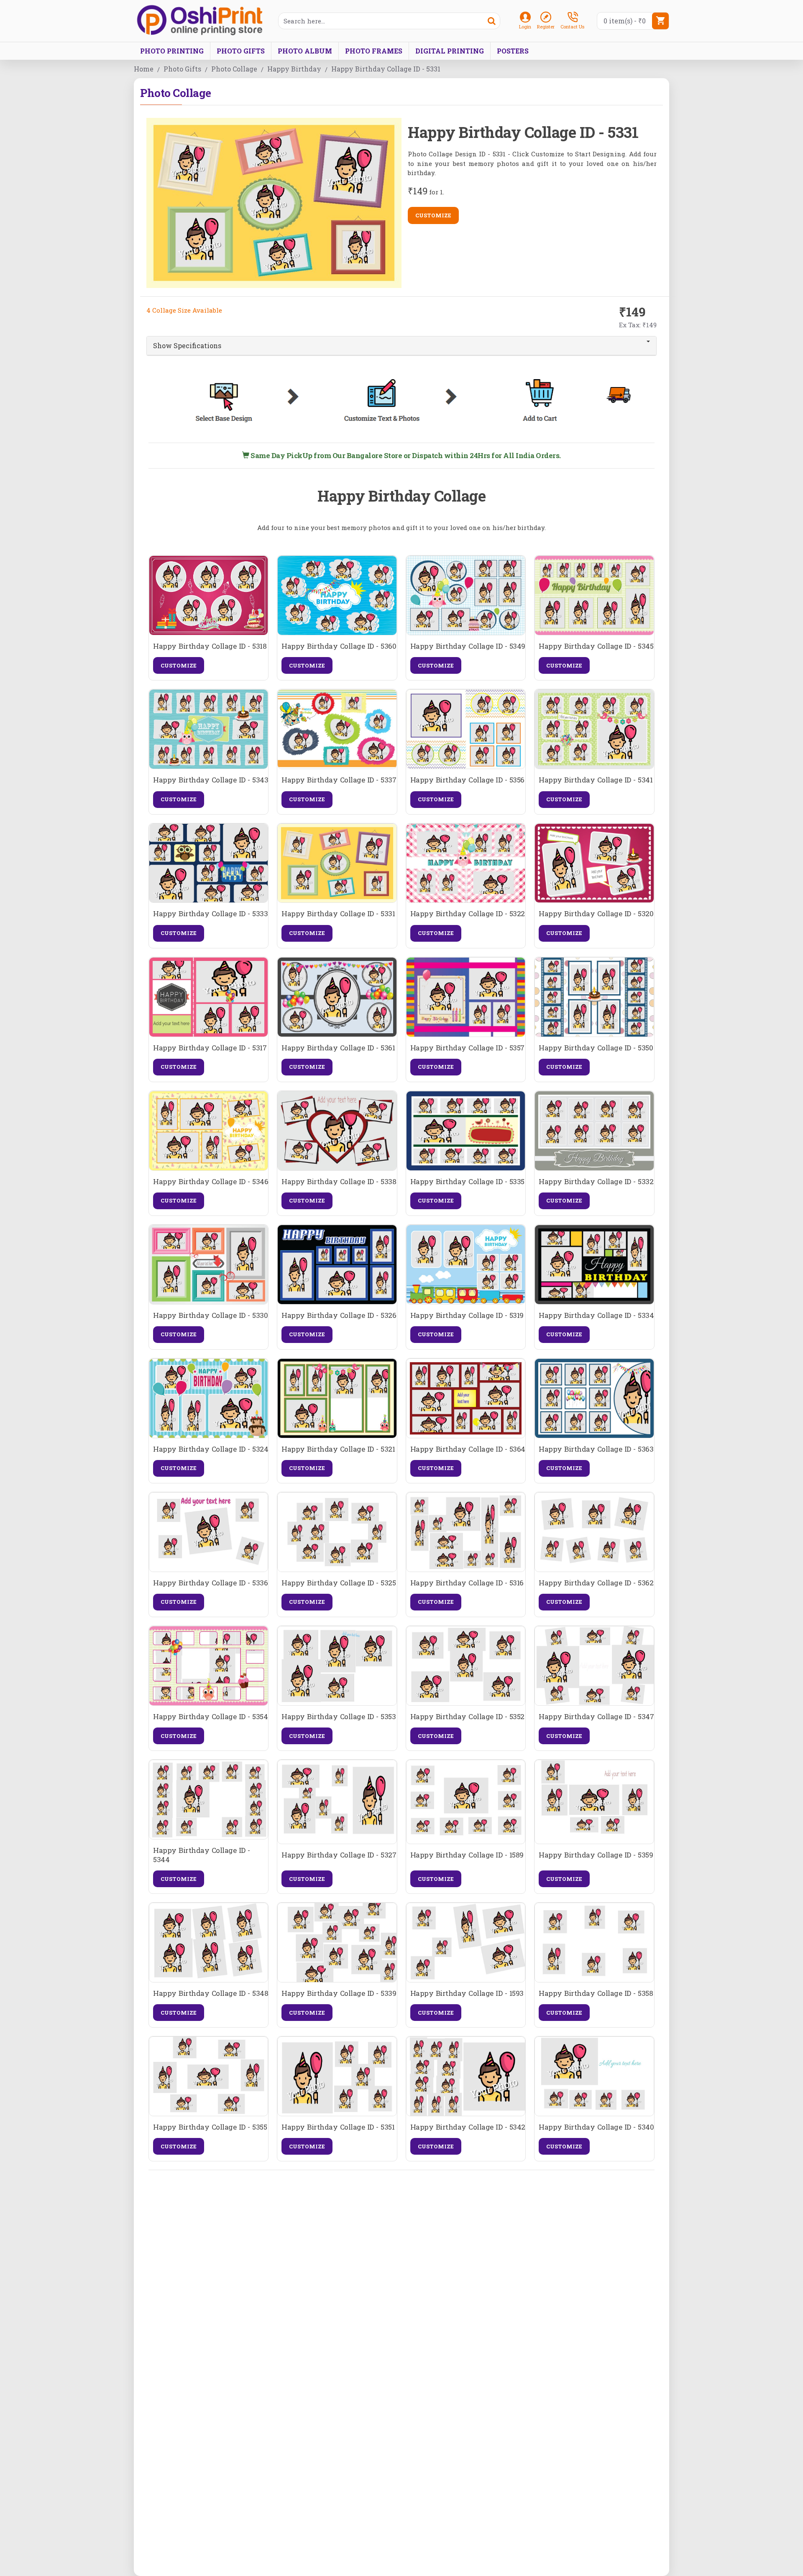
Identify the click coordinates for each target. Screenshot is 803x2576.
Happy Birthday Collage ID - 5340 (596, 2127)
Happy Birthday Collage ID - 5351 (338, 2127)
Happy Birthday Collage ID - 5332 (596, 1182)
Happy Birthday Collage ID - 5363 (596, 1449)
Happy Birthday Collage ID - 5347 (596, 1717)
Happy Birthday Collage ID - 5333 (210, 914)
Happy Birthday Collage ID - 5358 (596, 1993)
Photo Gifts (182, 69)
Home (144, 69)
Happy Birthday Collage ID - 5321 (338, 1449)
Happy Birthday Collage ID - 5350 (596, 1048)
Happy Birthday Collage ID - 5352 (467, 1717)
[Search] (491, 21)
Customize (433, 215)
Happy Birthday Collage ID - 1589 (467, 1855)
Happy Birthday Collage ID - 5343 (211, 780)
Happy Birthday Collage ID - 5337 (339, 780)
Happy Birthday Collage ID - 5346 (211, 1182)
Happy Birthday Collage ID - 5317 (210, 1048)
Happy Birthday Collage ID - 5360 (339, 646)
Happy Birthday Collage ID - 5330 (210, 1315)
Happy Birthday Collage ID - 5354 (210, 1717)
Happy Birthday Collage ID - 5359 (596, 1855)
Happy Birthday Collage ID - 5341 (596, 780)
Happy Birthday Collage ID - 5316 (467, 1583)
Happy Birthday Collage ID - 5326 (339, 1315)
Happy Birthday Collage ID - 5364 (468, 1449)
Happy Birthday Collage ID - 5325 (339, 1583)
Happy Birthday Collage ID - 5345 (596, 646)
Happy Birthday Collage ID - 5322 (468, 914)
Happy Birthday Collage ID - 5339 (339, 1993)
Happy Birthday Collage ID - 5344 (202, 1855)
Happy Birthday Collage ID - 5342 (468, 2127)
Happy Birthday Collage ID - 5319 (467, 1315)
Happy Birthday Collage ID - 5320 (596, 914)
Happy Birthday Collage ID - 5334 (596, 1315)
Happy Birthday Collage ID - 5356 (467, 780)
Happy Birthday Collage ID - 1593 (467, 1993)
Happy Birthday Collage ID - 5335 (467, 1182)
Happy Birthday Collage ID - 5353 (339, 1717)
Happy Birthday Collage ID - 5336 (210, 1583)
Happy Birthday (294, 69)
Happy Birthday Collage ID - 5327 (339, 1855)
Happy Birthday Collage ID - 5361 (338, 1048)
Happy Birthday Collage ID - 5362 (596, 1583)
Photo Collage (234, 69)
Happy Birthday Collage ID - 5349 (468, 646)
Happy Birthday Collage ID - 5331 (338, 914)
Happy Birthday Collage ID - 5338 (339, 1182)
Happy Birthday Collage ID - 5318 (210, 646)
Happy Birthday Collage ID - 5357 (467, 1048)
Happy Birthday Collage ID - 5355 (210, 2127)
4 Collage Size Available (184, 310)
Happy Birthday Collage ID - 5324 (211, 1449)
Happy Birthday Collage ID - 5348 (211, 1993)
